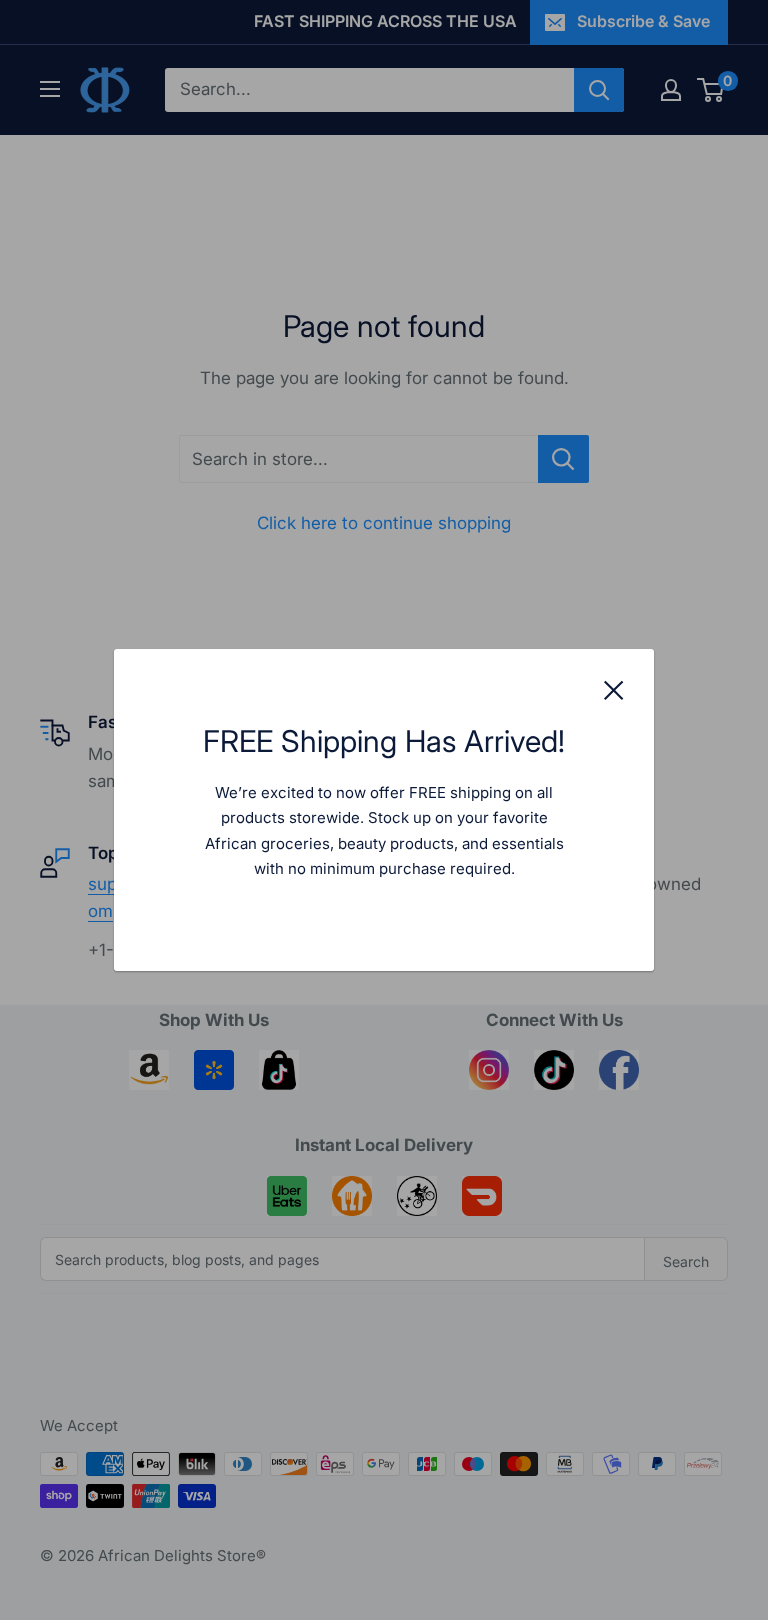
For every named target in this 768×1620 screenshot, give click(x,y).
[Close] (614, 689)
